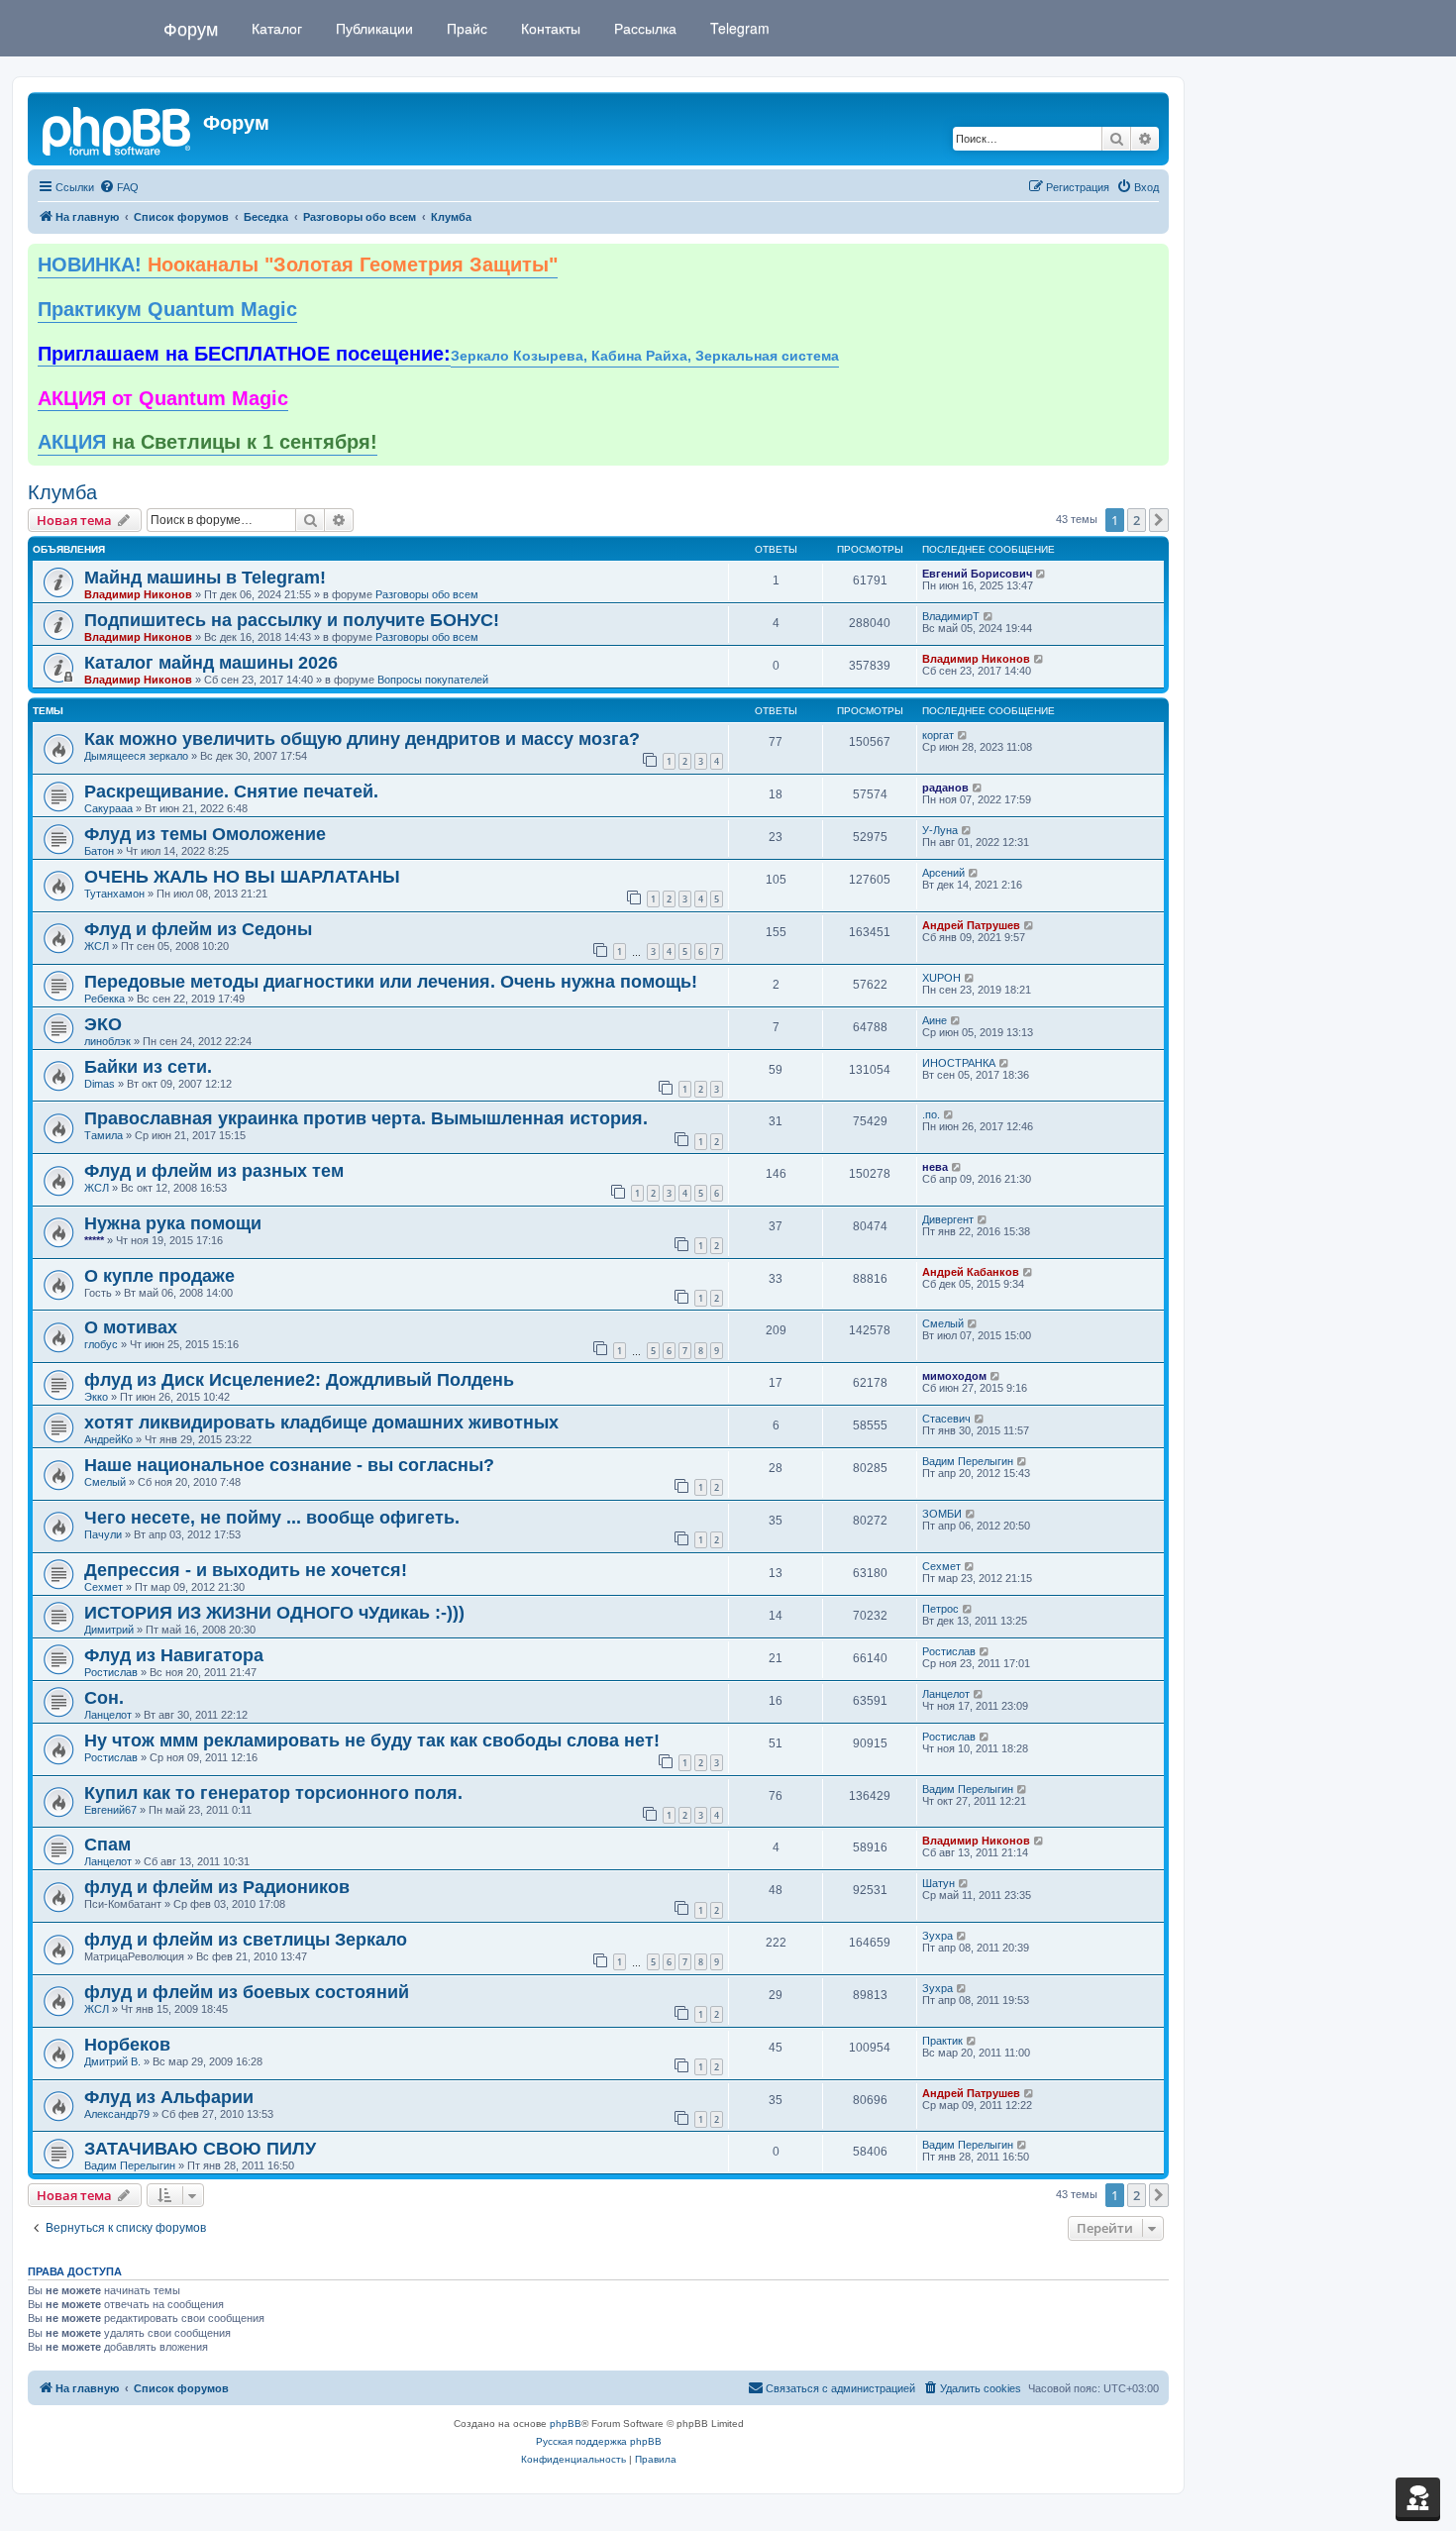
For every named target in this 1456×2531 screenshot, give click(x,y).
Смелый (943, 1323)
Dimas (100, 1084)
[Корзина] (1418, 2497)
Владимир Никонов (138, 594)
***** (94, 1240)
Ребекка (104, 999)
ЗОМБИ (942, 1514)
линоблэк (107, 1041)
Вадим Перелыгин (968, 1461)
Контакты (549, 28)
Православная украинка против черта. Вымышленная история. (366, 1118)
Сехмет (104, 1587)
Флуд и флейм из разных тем (214, 1171)
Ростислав (111, 1672)
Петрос (940, 1609)
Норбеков (127, 2045)
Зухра (937, 1936)
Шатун (938, 1883)
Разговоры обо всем (427, 594)
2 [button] (1137, 520)
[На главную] (118, 129)
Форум (191, 28)
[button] (1159, 520)
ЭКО (103, 1024)
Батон (99, 851)
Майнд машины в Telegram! (205, 578)
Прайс (465, 28)
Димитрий (109, 1630)
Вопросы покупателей (433, 680)
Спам (107, 1845)
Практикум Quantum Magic (167, 309)
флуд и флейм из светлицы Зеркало (246, 1940)
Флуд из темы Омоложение (205, 834)
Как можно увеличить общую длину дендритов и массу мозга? (362, 739)
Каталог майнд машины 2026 (211, 663)
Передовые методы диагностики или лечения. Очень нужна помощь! (391, 982)
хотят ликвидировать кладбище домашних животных (321, 1423)
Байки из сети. (148, 1067)
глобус (101, 1344)
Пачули (103, 1534)
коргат (938, 735)
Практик (942, 2041)
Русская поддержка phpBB (599, 2441)
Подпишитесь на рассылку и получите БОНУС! (292, 620)
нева (935, 1167)
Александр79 (117, 2114)
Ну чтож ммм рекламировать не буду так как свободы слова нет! (372, 1740)
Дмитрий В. (112, 2061)
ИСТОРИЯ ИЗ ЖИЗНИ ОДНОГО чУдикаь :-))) (274, 1613)
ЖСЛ (97, 946)
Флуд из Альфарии (169, 2097)
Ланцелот (108, 1715)
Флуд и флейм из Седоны (198, 929)
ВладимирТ (951, 616)
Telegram (738, 28)
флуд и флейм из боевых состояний (247, 1992)
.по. (931, 1114)
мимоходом (954, 1376)
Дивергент (948, 1219)
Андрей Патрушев (971, 925)
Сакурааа (108, 808)
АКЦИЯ (208, 442)
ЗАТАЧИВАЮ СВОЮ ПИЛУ (200, 2149)
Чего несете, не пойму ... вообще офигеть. (272, 1518)
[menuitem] (119, 187)
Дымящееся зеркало (136, 756)
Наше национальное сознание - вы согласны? (289, 1465)
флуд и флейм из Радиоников (217, 1887)
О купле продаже (159, 1276)
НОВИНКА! (298, 264)
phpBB (566, 2424)
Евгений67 (110, 1810)
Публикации (372, 28)
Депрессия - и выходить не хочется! (246, 1570)
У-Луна (940, 830)
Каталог (275, 28)
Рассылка (643, 28)
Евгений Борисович (977, 574)
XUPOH (941, 978)
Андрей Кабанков (971, 1272)
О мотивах (131, 1327)
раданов (945, 788)
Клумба (62, 492)
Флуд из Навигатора (174, 1655)
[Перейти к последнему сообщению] (1041, 574)
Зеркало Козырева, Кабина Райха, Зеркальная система (645, 356)
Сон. (104, 1698)
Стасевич (946, 1419)
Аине (935, 1020)
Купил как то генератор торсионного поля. (273, 1793)
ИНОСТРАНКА (959, 1063)
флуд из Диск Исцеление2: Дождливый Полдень (299, 1380)
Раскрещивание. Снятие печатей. (231, 791)
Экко (96, 1397)
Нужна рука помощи (173, 1223)
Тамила (104, 1135)
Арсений (943, 873)
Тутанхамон (114, 894)
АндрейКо (108, 1439)
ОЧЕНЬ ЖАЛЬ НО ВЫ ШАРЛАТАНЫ (242, 877)
